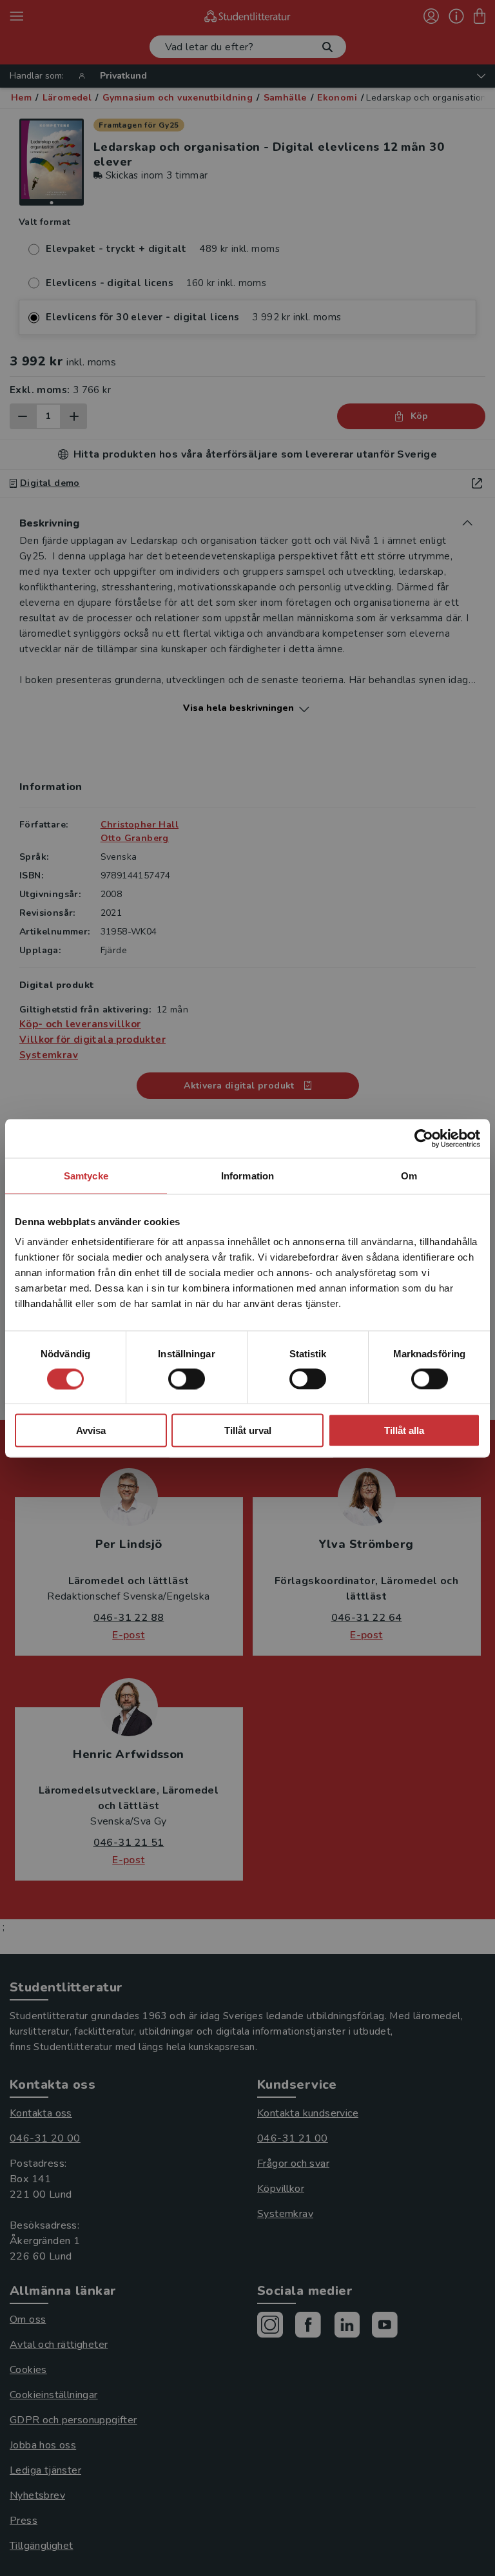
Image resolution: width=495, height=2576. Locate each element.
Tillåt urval (248, 1430)
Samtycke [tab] (86, 1175)
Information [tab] (247, 1175)
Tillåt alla (404, 1430)
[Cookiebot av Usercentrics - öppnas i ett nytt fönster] (424, 1138)
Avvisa (91, 1430)
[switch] (187, 1379)
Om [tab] (409, 1175)
